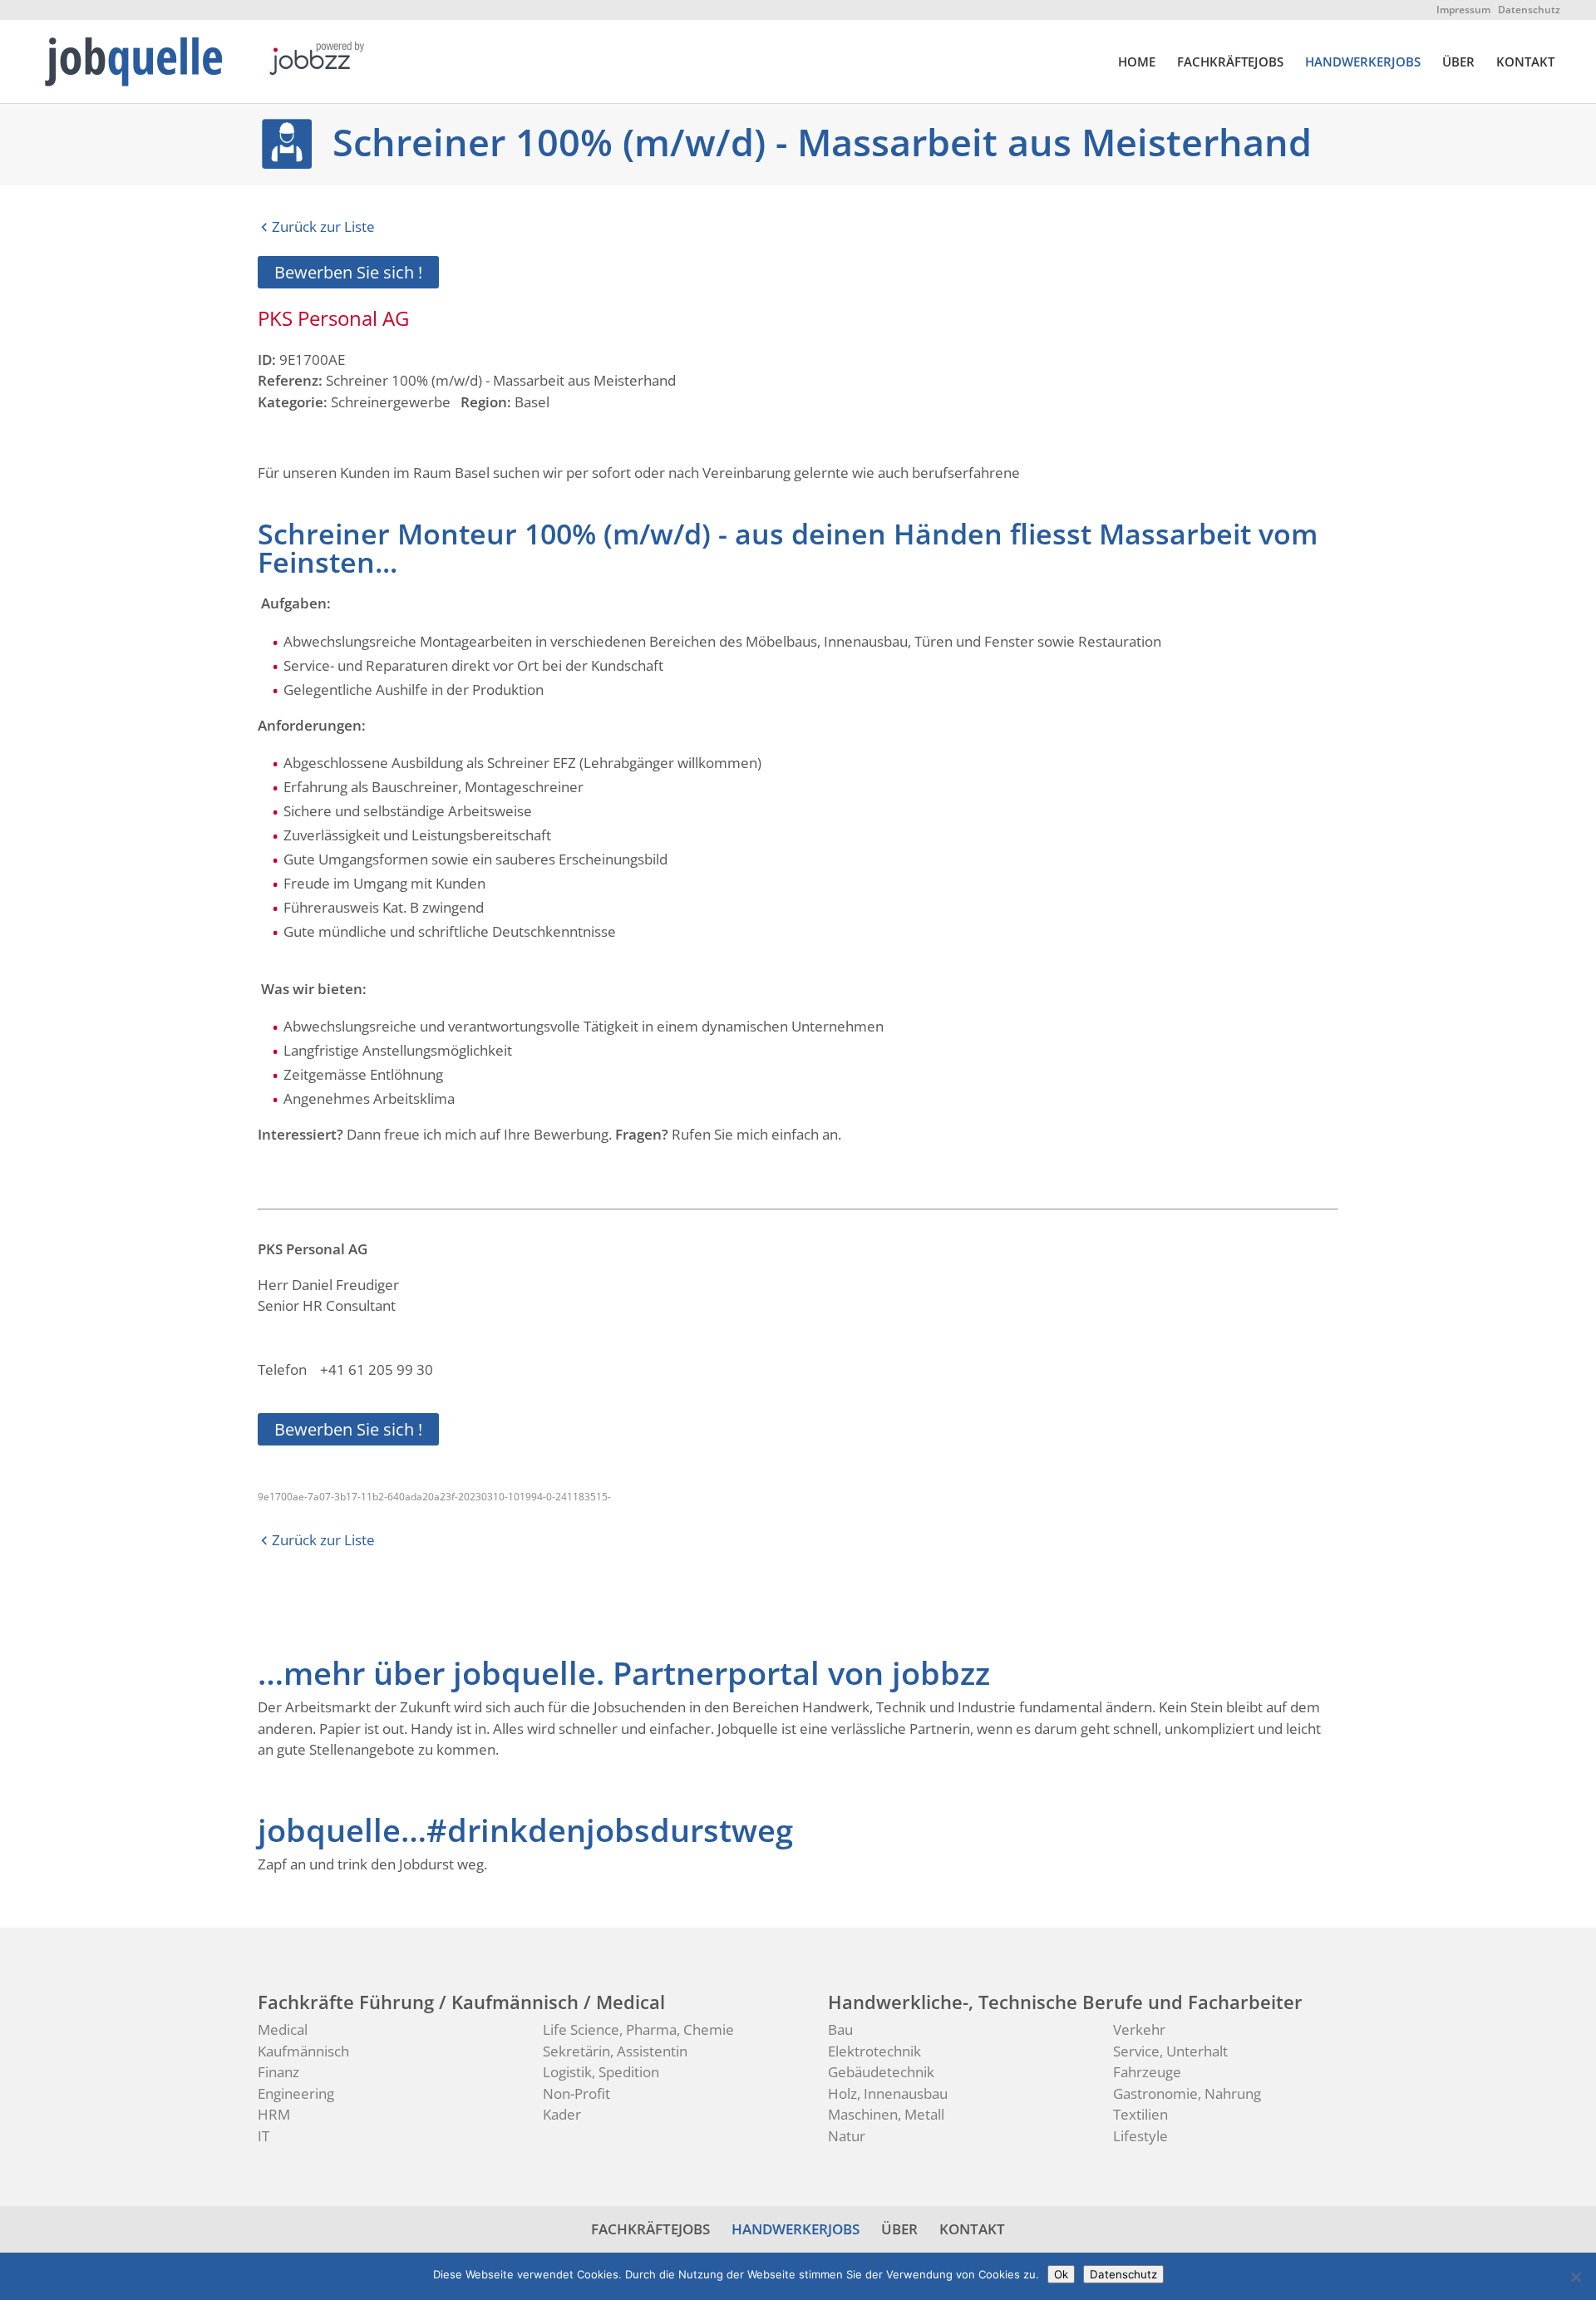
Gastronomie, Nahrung (1187, 2093)
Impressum (1463, 10)
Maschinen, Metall (886, 2114)
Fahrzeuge (1147, 2072)
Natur (847, 2136)
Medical (283, 2029)
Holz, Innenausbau (888, 2093)
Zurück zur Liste (323, 227)
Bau (840, 2029)
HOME (1137, 63)
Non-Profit (576, 2093)
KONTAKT (1525, 63)
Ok (1061, 2274)
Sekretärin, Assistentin (615, 2051)
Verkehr (1139, 2029)
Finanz (278, 2072)
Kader (562, 2114)
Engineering (296, 2093)
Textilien (1140, 2114)
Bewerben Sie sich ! (348, 272)
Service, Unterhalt (1170, 2051)
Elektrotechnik (874, 2051)
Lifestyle (1140, 2136)
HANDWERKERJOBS (1363, 63)
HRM (274, 2114)
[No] (1575, 2277)
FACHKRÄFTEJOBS (1230, 63)
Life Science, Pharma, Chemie (638, 2029)
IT (264, 2136)
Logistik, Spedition (601, 2072)
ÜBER (1458, 63)
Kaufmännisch (303, 2051)
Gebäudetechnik (881, 2072)
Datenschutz (1529, 10)
